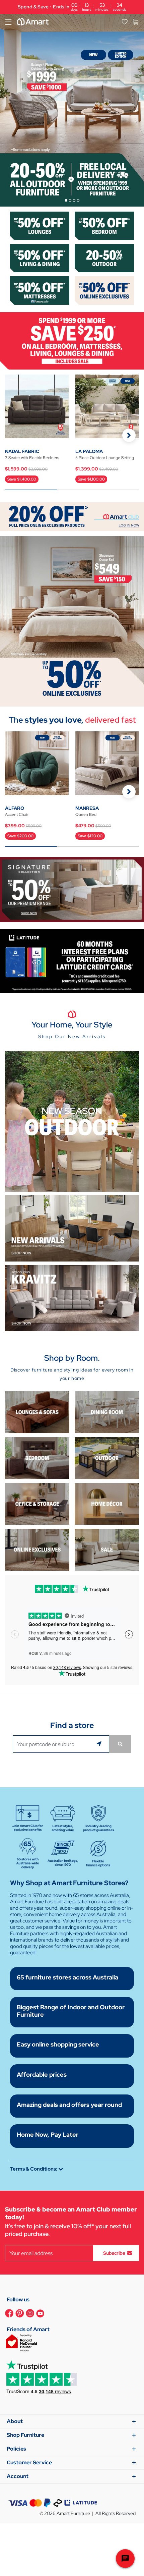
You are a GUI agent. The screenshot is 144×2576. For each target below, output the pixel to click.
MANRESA (87, 808)
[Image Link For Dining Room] (107, 1412)
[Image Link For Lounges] (40, 225)
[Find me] (100, 1744)
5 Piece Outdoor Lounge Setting (105, 458)
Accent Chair (17, 815)
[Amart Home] (33, 22)
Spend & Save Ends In (72, 7)
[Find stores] (120, 1744)
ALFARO (15, 808)
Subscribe (114, 2253)
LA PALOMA (89, 451)
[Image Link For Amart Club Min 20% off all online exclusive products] (72, 516)
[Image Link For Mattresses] (40, 290)
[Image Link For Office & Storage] (37, 1503)
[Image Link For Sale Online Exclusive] (72, 621)
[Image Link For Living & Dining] (40, 258)
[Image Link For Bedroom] (104, 225)
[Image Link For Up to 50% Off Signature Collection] (72, 889)
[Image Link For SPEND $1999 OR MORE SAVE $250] (72, 340)
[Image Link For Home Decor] (107, 1503)
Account (18, 2476)
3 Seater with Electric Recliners (32, 458)
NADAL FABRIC (22, 451)
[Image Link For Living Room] (37, 1412)
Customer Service (29, 2462)
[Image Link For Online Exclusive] (104, 290)
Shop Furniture (25, 2435)
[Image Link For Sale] (107, 1549)
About (15, 2421)
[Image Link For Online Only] (37, 1549)
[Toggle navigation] (8, 22)
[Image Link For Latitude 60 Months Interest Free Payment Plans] (72, 961)
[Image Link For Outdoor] (104, 258)
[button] (129, 435)
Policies (16, 2449)
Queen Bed (86, 815)
